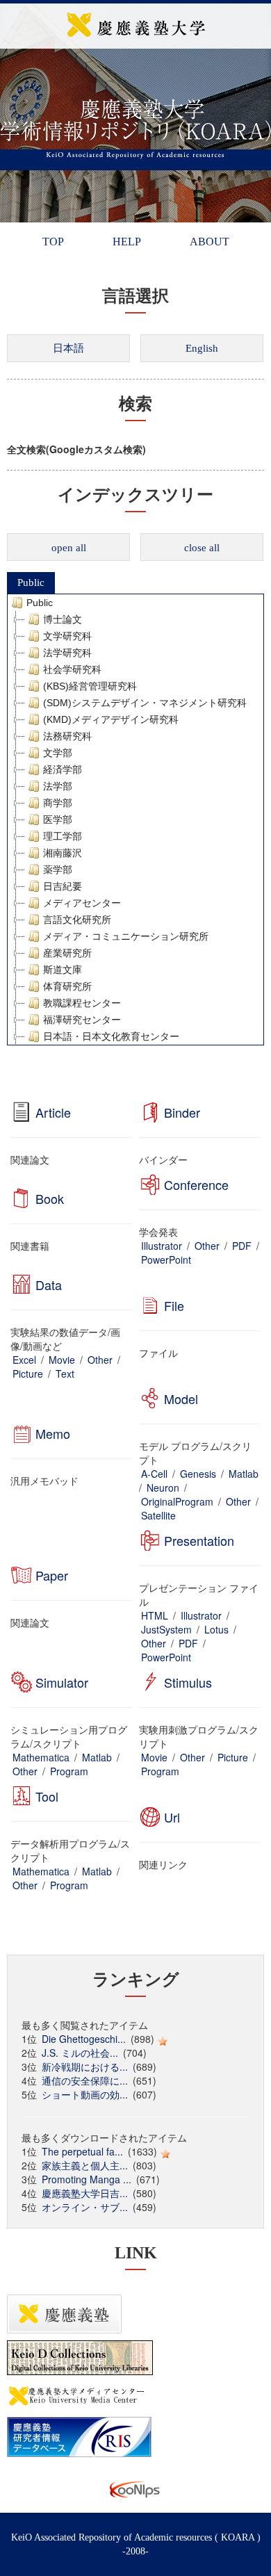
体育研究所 (67, 986)
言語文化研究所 (77, 920)
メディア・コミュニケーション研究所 (126, 936)
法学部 (58, 786)
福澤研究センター (82, 1020)
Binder (182, 1112)
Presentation (199, 1540)
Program (69, 1771)
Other (207, 1246)
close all (202, 548)
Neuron (163, 1487)
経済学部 (63, 769)
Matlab (244, 1474)
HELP (127, 242)
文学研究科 (67, 636)
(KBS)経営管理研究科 (90, 686)
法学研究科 (67, 653)
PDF (242, 1246)
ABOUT (210, 242)
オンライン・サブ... (85, 2207)
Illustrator (162, 1246)
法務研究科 (67, 736)
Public (31, 582)
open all (69, 548)
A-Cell (154, 1474)
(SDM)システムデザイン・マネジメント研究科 (145, 703)
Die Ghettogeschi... (84, 2039)
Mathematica (41, 1757)
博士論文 (63, 619)
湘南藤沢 (63, 853)
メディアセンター (82, 903)
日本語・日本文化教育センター (111, 1036)
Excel (24, 1360)
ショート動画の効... (85, 2094)
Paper (52, 1575)
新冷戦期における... (85, 2066)
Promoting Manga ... (87, 2179)
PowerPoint (166, 1260)
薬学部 (58, 870)
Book (50, 1198)
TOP (53, 242)
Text (65, 1373)
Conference (196, 1184)
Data (49, 1285)
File (174, 1305)
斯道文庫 (63, 970)
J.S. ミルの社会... (80, 2053)
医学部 (58, 820)
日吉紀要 (63, 886)
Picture (28, 1373)
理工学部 (63, 836)
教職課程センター (82, 1003)
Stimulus (188, 1682)
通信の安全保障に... (85, 2080)
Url (172, 1817)
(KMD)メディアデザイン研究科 (111, 719)
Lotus (216, 1629)
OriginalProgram (177, 1501)
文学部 (58, 753)
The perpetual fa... (82, 2151)
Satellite (158, 1515)
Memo (53, 1433)
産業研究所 (67, 953)
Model (181, 1399)
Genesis (198, 1474)
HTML (155, 1615)
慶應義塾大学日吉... (85, 2193)
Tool (47, 1796)
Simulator (62, 1682)
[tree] (135, 820)
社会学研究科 (72, 669)
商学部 (58, 803)
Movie (62, 1360)
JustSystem (166, 1629)
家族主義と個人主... (85, 2165)
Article (53, 1112)
